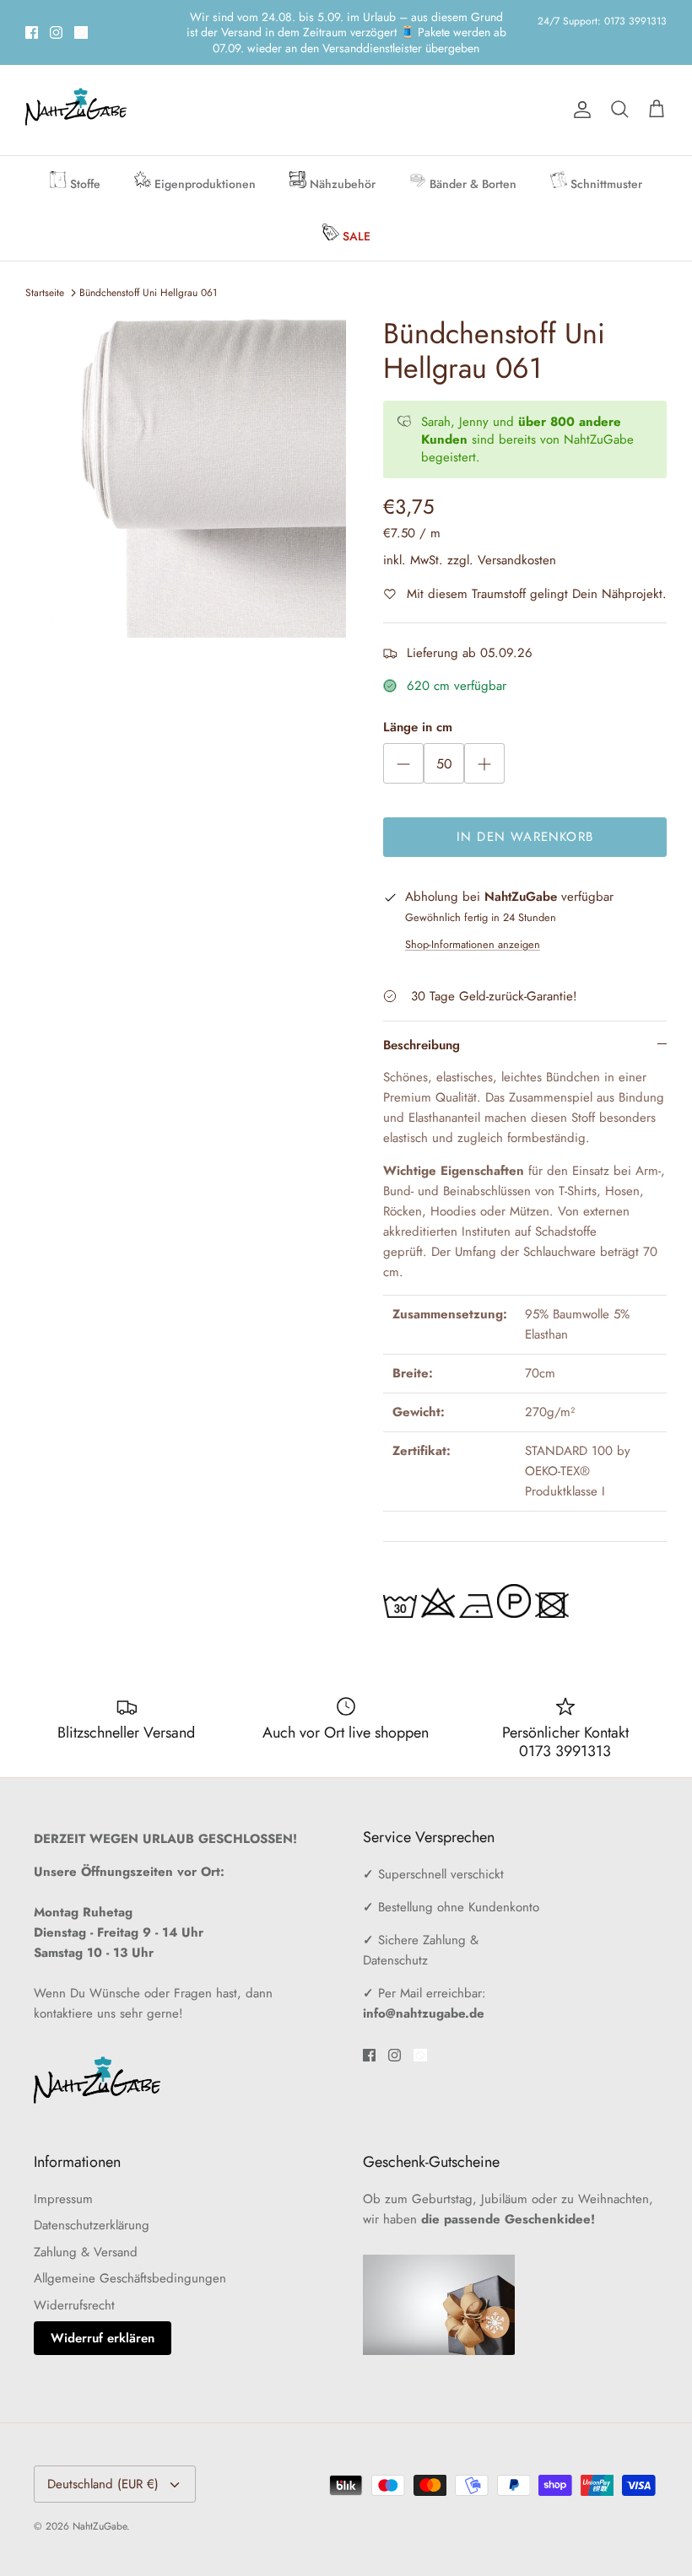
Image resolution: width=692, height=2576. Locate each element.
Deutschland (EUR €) (103, 2455)
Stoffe (84, 154)
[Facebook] (32, 17)
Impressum (63, 2169)
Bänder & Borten (471, 154)
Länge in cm (418, 698)
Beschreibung (422, 1016)
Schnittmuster (605, 154)
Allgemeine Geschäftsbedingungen (130, 2249)
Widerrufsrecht (74, 2276)
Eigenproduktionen (203, 154)
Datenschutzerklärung (92, 2196)
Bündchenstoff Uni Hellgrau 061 (148, 263)
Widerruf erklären (103, 2309)
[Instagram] (56, 17)
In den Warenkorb (525, 807)
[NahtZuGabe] (76, 81)
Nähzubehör (341, 154)
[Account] (579, 80)
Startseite (45, 263)
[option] (186, 448)
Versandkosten (517, 530)
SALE (355, 207)
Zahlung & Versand (86, 2223)
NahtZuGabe (100, 2497)
